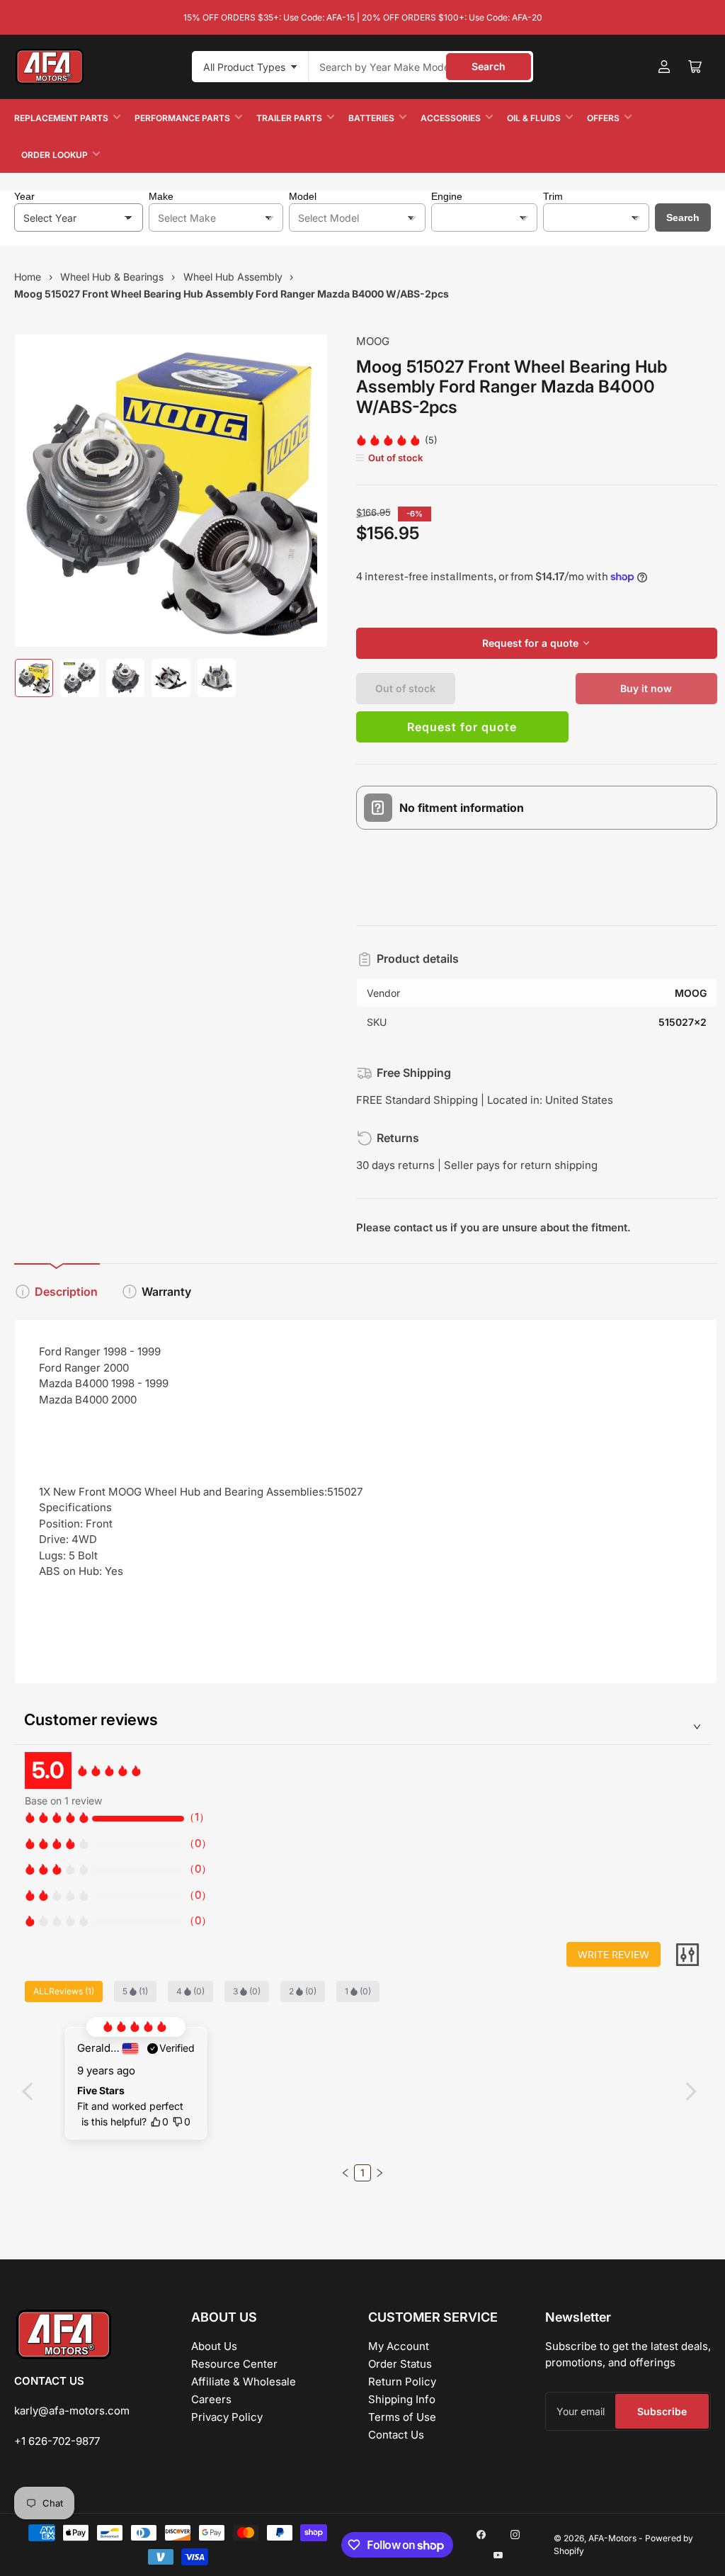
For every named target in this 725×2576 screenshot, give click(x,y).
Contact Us (396, 2435)
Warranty (166, 1292)
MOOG (373, 341)
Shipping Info (402, 2399)
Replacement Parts (61, 118)
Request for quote (462, 727)
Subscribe (662, 2411)
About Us (214, 2346)
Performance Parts (182, 118)
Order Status (400, 2364)
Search (489, 66)
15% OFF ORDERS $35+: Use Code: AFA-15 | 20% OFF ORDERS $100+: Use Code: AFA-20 (363, 17)
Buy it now (646, 688)
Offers (603, 118)
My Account (399, 2346)
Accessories (451, 118)
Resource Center (234, 2364)
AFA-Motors (612, 2538)
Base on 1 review (63, 1801)
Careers (211, 2399)
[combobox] (421, 67)
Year (24, 196)
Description (66, 1292)
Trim (553, 196)
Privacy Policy (227, 2417)
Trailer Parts (289, 118)
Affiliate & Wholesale (244, 2382)
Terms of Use (402, 2417)
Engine (447, 196)
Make (161, 196)
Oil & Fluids (534, 118)
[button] (346, 2173)
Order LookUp (55, 155)
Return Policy (402, 2382)
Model (303, 196)
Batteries (371, 118)
